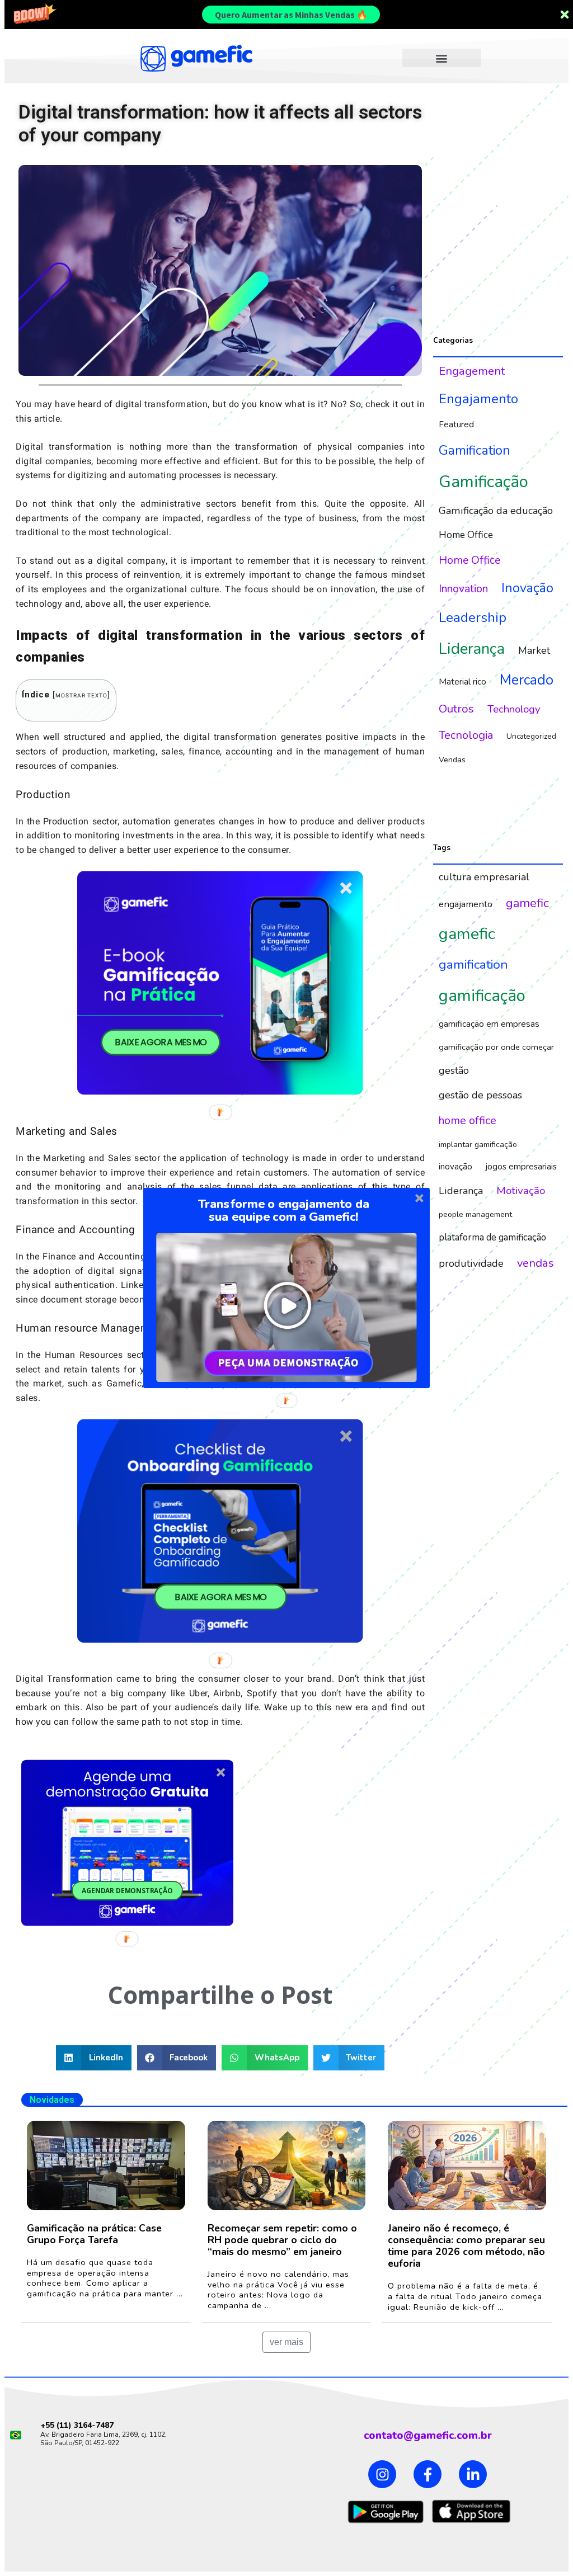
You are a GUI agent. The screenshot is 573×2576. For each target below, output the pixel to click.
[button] (283, 1211)
